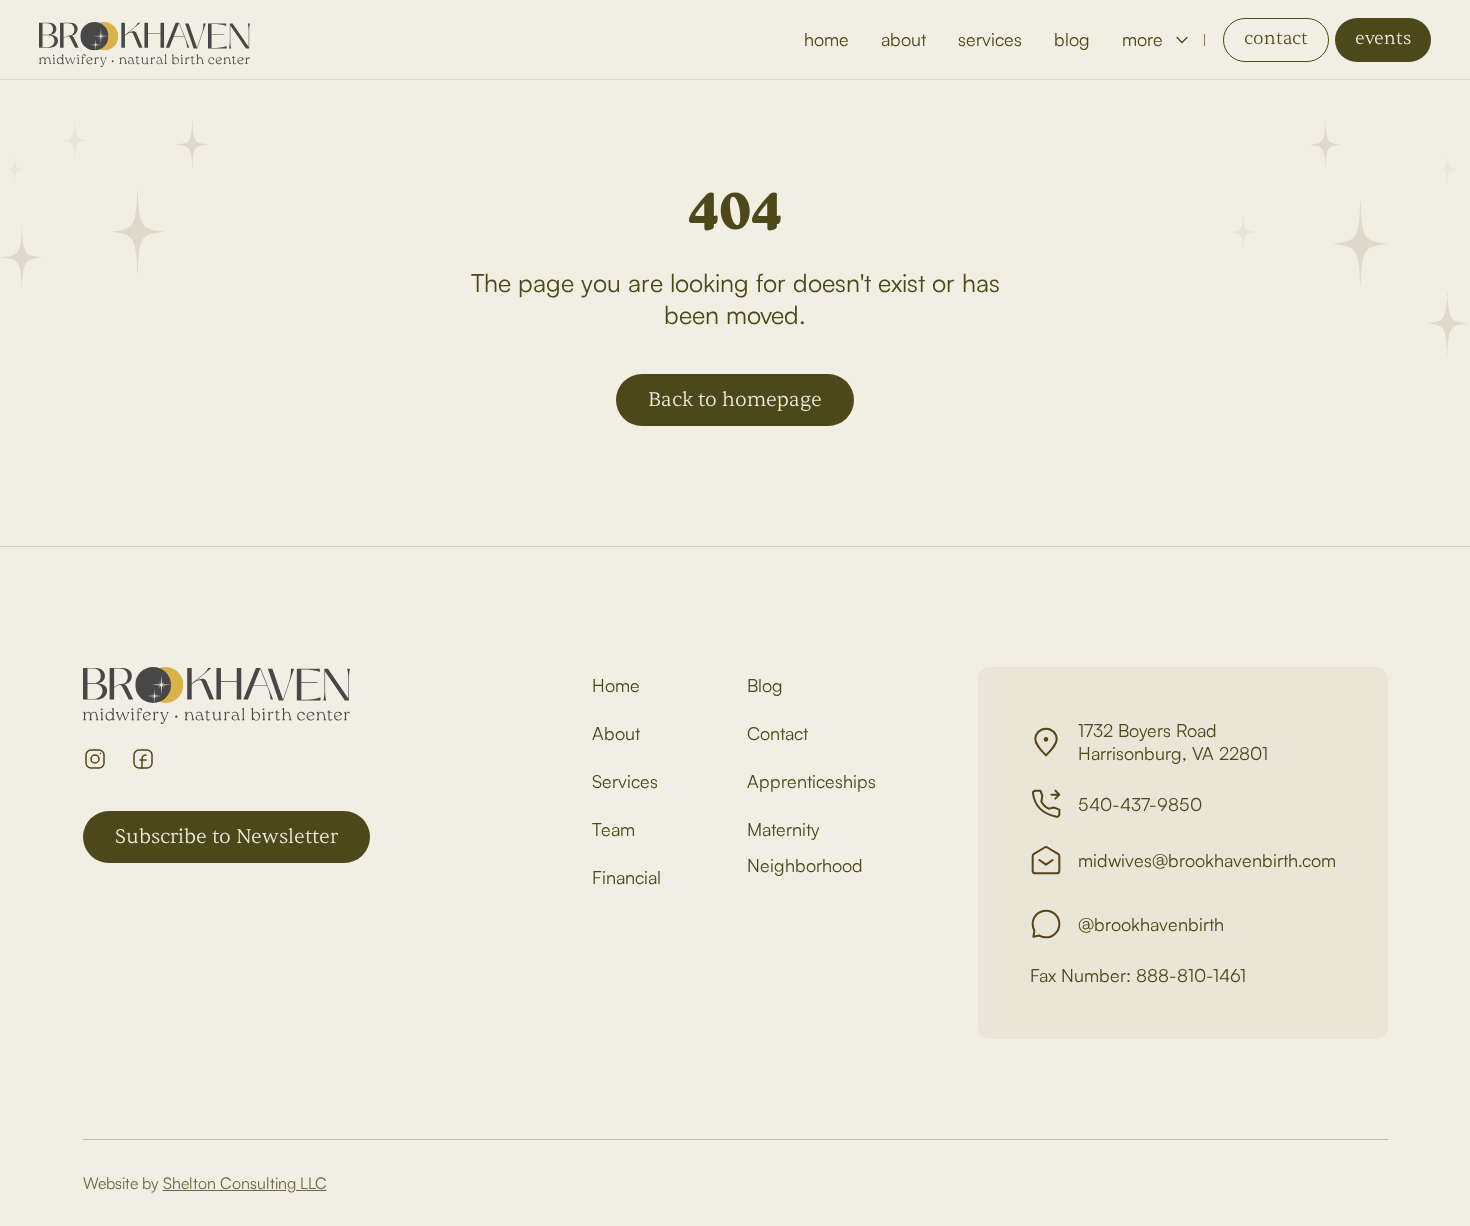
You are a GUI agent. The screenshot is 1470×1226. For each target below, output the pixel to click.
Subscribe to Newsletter (226, 836)
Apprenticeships (811, 781)
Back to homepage (735, 399)
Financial (626, 877)
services (990, 39)
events (1383, 38)
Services (625, 781)
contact (1276, 38)
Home (616, 685)
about (903, 39)
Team (613, 829)
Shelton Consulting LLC (245, 1183)
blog (1072, 39)
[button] (1155, 39)
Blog (765, 685)
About (616, 733)
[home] (144, 40)
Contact (777, 733)
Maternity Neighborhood (805, 847)
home (826, 39)
